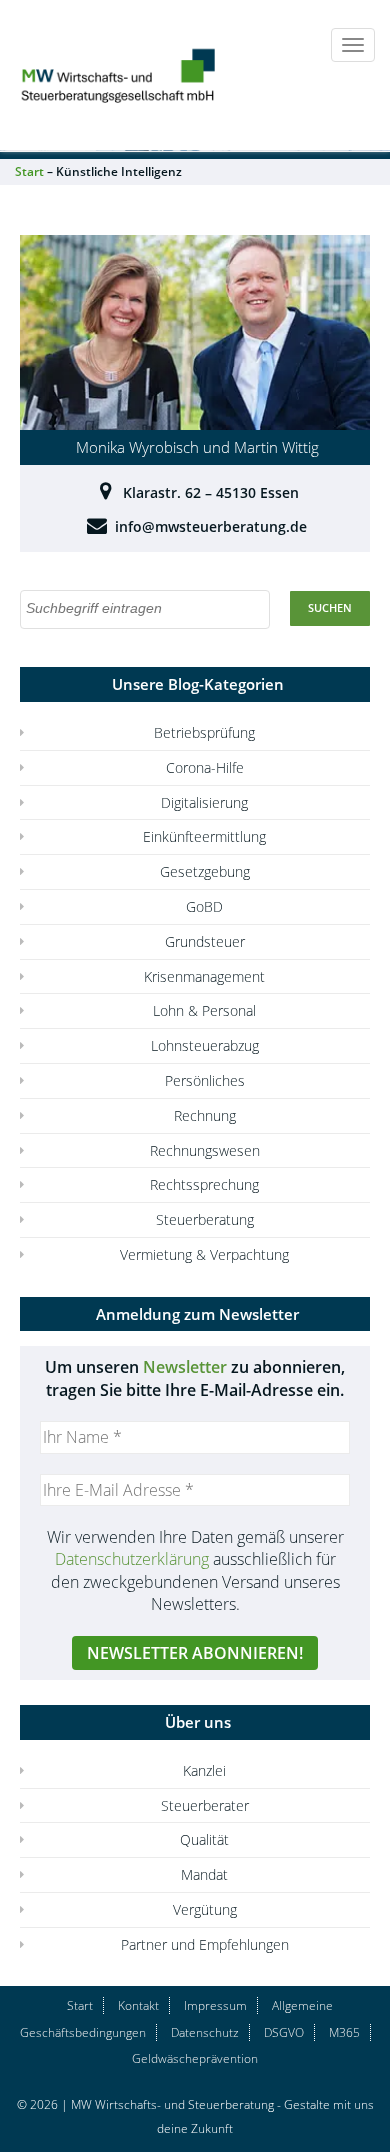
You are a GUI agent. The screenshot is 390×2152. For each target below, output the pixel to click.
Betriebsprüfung (204, 732)
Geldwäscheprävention (195, 2058)
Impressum (215, 2005)
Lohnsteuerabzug (205, 1045)
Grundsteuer (205, 941)
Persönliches (205, 1080)
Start (80, 2005)
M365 (344, 2032)
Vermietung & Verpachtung (204, 1254)
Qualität (204, 1839)
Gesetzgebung (205, 871)
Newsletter (185, 1367)
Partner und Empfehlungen (205, 1944)
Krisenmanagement (204, 976)
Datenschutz (205, 2032)
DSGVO (284, 2032)
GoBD (204, 906)
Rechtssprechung (204, 1184)
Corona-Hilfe (205, 767)
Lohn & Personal (204, 1010)
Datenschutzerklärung (132, 1559)
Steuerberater (205, 1805)
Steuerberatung (205, 1219)
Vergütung (205, 1909)
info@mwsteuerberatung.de (211, 526)
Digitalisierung (204, 802)
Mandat (204, 1874)
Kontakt (138, 2005)
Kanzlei (204, 1770)
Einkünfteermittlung (204, 836)
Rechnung (205, 1115)
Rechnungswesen (205, 1150)
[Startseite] (120, 73)
